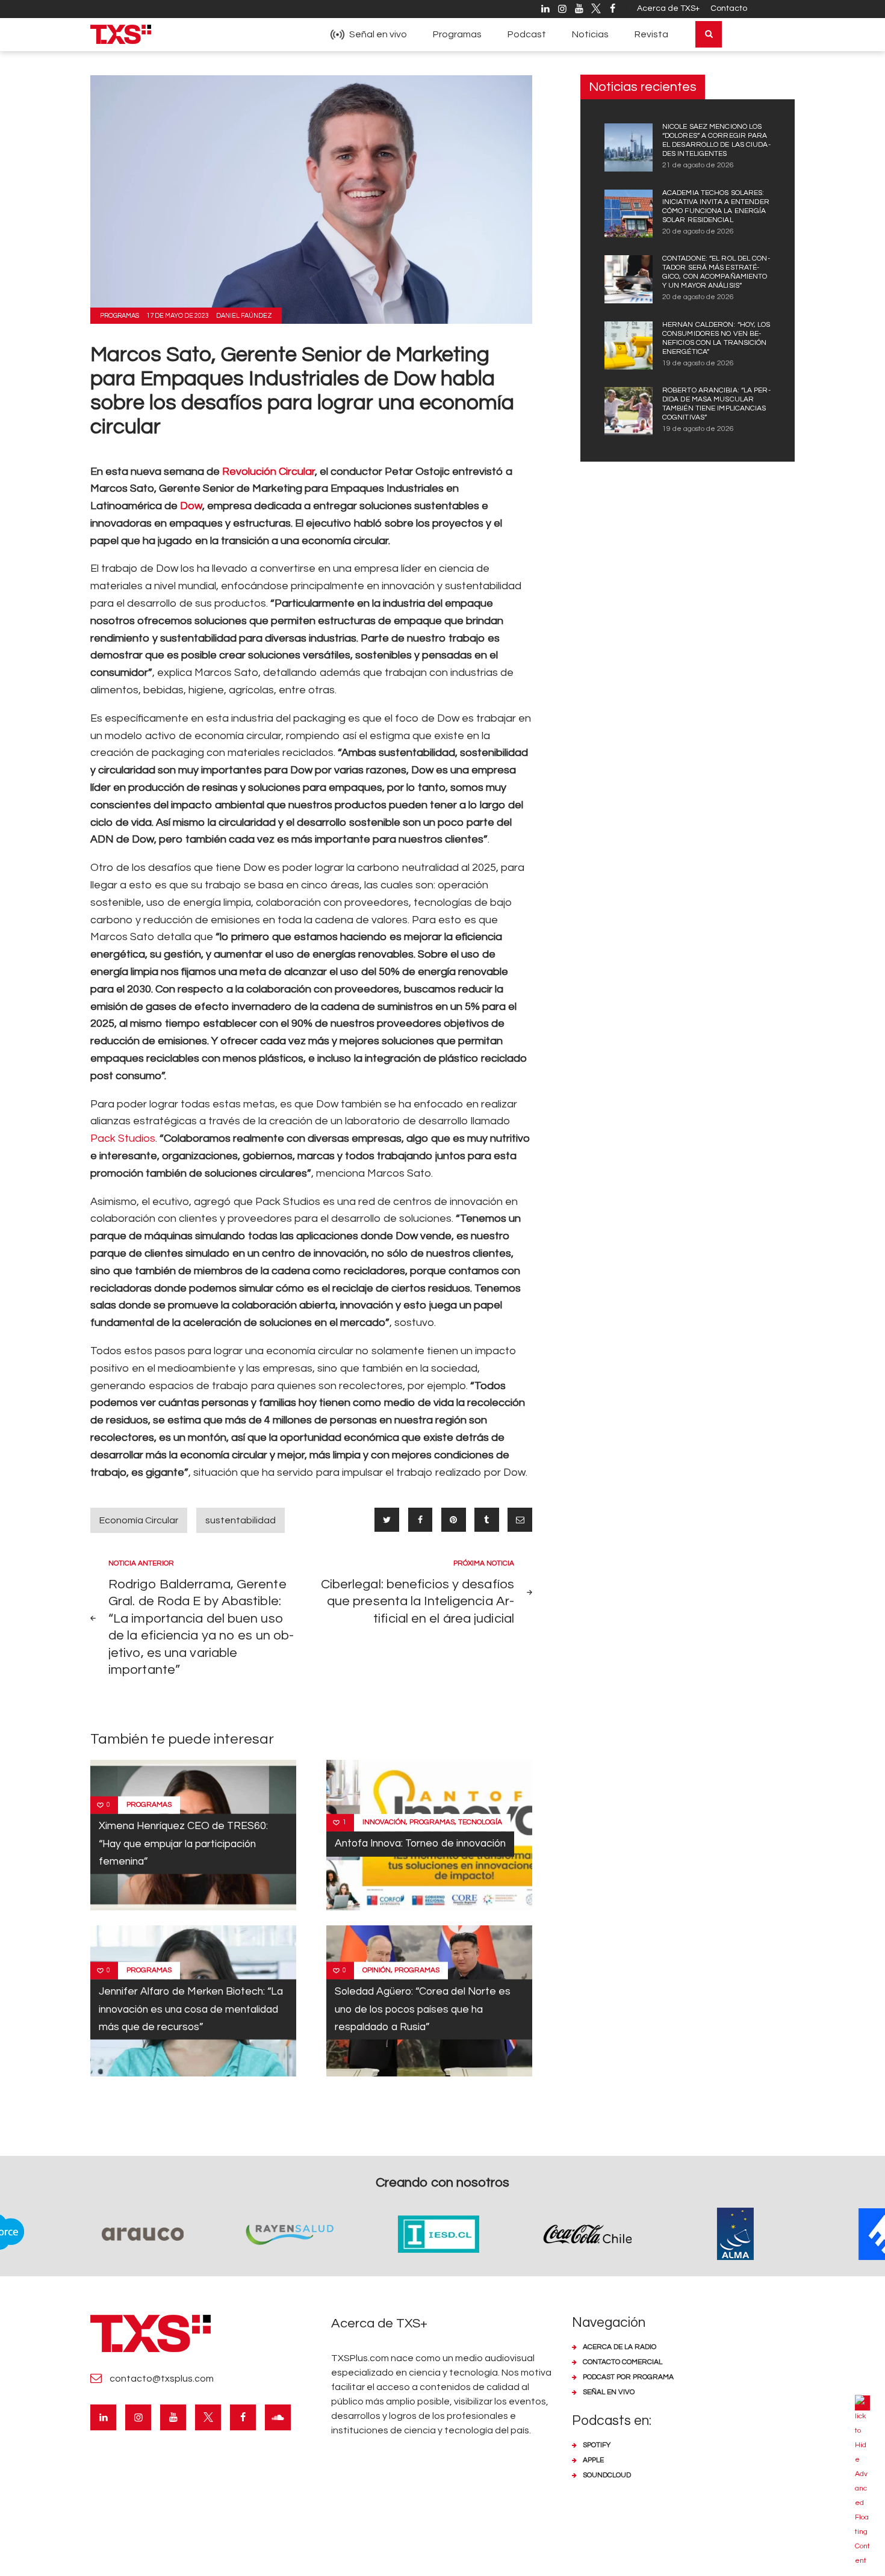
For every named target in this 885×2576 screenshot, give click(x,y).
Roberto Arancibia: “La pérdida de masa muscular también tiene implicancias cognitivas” (716, 404)
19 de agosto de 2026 (698, 363)
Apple (593, 2460)
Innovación (384, 1822)
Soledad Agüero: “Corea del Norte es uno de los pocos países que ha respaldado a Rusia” (423, 2009)
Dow (190, 506)
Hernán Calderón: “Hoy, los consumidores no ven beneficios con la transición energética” (716, 338)
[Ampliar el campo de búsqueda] (709, 34)
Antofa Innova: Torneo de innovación (420, 1844)
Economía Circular (139, 1520)
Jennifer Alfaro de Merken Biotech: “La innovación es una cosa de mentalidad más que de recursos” (191, 2009)
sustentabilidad (241, 1520)
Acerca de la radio (619, 2347)
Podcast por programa (628, 2377)
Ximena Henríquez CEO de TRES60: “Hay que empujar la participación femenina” (183, 1844)
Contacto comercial (623, 2362)
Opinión (377, 1970)
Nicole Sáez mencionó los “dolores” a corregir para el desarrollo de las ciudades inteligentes (716, 140)
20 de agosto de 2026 (698, 231)
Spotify (597, 2445)
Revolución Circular (269, 472)
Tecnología (480, 1822)
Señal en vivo (609, 2392)
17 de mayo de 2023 (178, 316)
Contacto (729, 8)
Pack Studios (123, 1138)
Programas (120, 316)
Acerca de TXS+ (668, 8)
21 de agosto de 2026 (698, 165)
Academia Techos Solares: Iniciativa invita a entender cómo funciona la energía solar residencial (716, 206)
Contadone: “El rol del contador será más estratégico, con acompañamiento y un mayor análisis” (716, 272)
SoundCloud (607, 2475)
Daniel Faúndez (244, 316)
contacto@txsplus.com (162, 2379)
